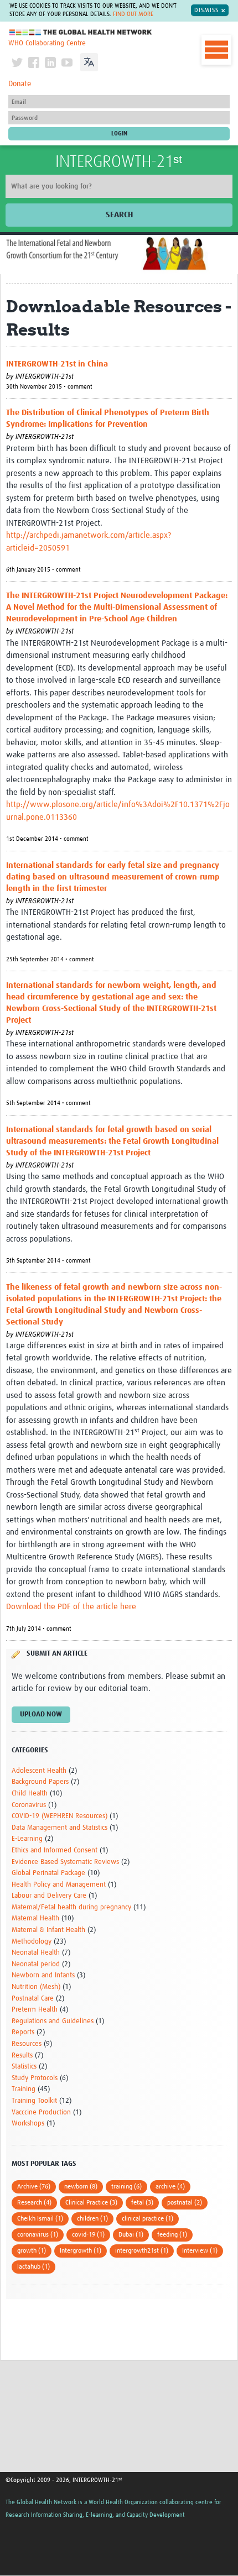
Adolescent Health (39, 1771)
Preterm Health (35, 2010)
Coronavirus (29, 1805)
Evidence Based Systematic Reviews (65, 1862)
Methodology (32, 1942)
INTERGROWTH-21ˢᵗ (119, 162)
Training (24, 2089)
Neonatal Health (36, 1953)
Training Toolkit (34, 2101)
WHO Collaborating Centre (47, 43)
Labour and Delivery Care (49, 1896)
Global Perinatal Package (48, 1873)
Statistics (24, 2067)
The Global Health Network (81, 32)
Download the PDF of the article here (71, 1607)
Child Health (30, 1794)
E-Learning (27, 1839)
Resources (27, 2044)
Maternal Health (35, 1918)
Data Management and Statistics (59, 1828)
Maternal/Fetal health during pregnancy (71, 1907)
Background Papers (40, 1782)
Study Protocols (35, 2078)
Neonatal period (36, 1964)
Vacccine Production (41, 2112)
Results (22, 2056)
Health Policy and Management (59, 1885)
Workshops (28, 2124)
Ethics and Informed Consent (55, 1850)
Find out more (133, 14)
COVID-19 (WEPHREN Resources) (59, 1816)
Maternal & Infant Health (48, 1930)
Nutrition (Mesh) (36, 1987)
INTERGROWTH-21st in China (57, 364)
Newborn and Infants (43, 1975)
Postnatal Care (33, 1999)
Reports (23, 2032)
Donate (20, 84)
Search (119, 215)
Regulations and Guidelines (53, 2021)
